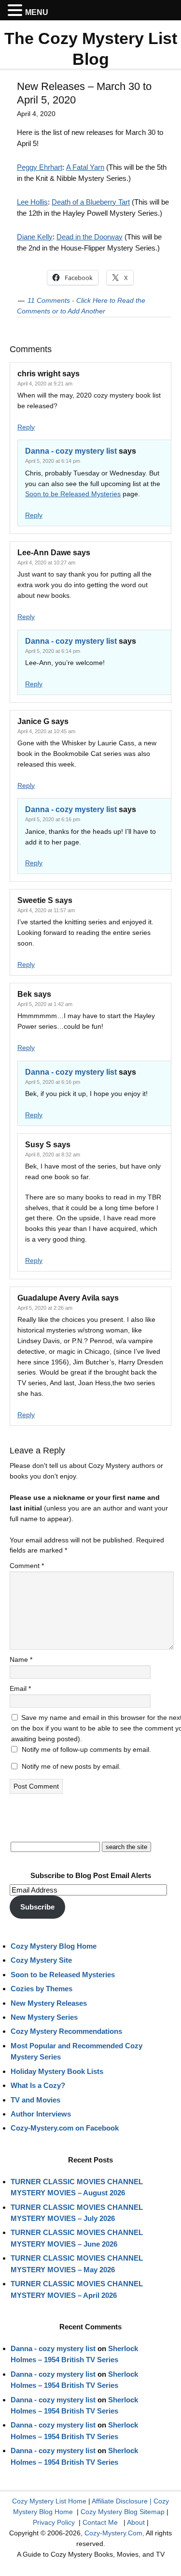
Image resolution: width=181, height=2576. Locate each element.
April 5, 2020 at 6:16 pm (53, 819)
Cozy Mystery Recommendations (66, 2031)
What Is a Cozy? (38, 2085)
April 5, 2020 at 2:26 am (45, 1308)
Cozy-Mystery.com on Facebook (65, 2128)
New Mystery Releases (49, 2003)
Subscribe (37, 1907)
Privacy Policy (54, 2522)
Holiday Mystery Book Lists (57, 2071)
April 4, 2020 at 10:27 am (46, 563)
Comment (27, 1566)
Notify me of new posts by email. (71, 1766)
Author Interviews (41, 2114)
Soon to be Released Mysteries (73, 494)
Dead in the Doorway (90, 237)
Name (21, 1659)
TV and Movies (35, 2100)
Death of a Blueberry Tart (91, 202)
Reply (26, 427)
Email (20, 1688)
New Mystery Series (44, 2017)
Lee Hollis (32, 202)
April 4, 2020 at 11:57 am (46, 910)
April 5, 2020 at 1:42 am (45, 1004)
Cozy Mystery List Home (49, 2501)
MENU (37, 12)
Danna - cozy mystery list (71, 451)
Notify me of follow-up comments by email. (86, 1749)
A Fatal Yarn (85, 167)
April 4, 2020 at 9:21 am (45, 384)
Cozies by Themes (42, 1989)
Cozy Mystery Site (41, 1960)
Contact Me (100, 2522)
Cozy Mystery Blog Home (54, 1946)
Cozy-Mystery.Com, (114, 2533)
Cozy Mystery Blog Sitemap (123, 2512)
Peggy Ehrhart (40, 167)
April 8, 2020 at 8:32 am (53, 1155)
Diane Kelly (35, 237)
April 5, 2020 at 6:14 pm (53, 461)
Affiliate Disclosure (120, 2501)
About (136, 2522)
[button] (16, 11)
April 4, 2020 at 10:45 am (46, 731)
